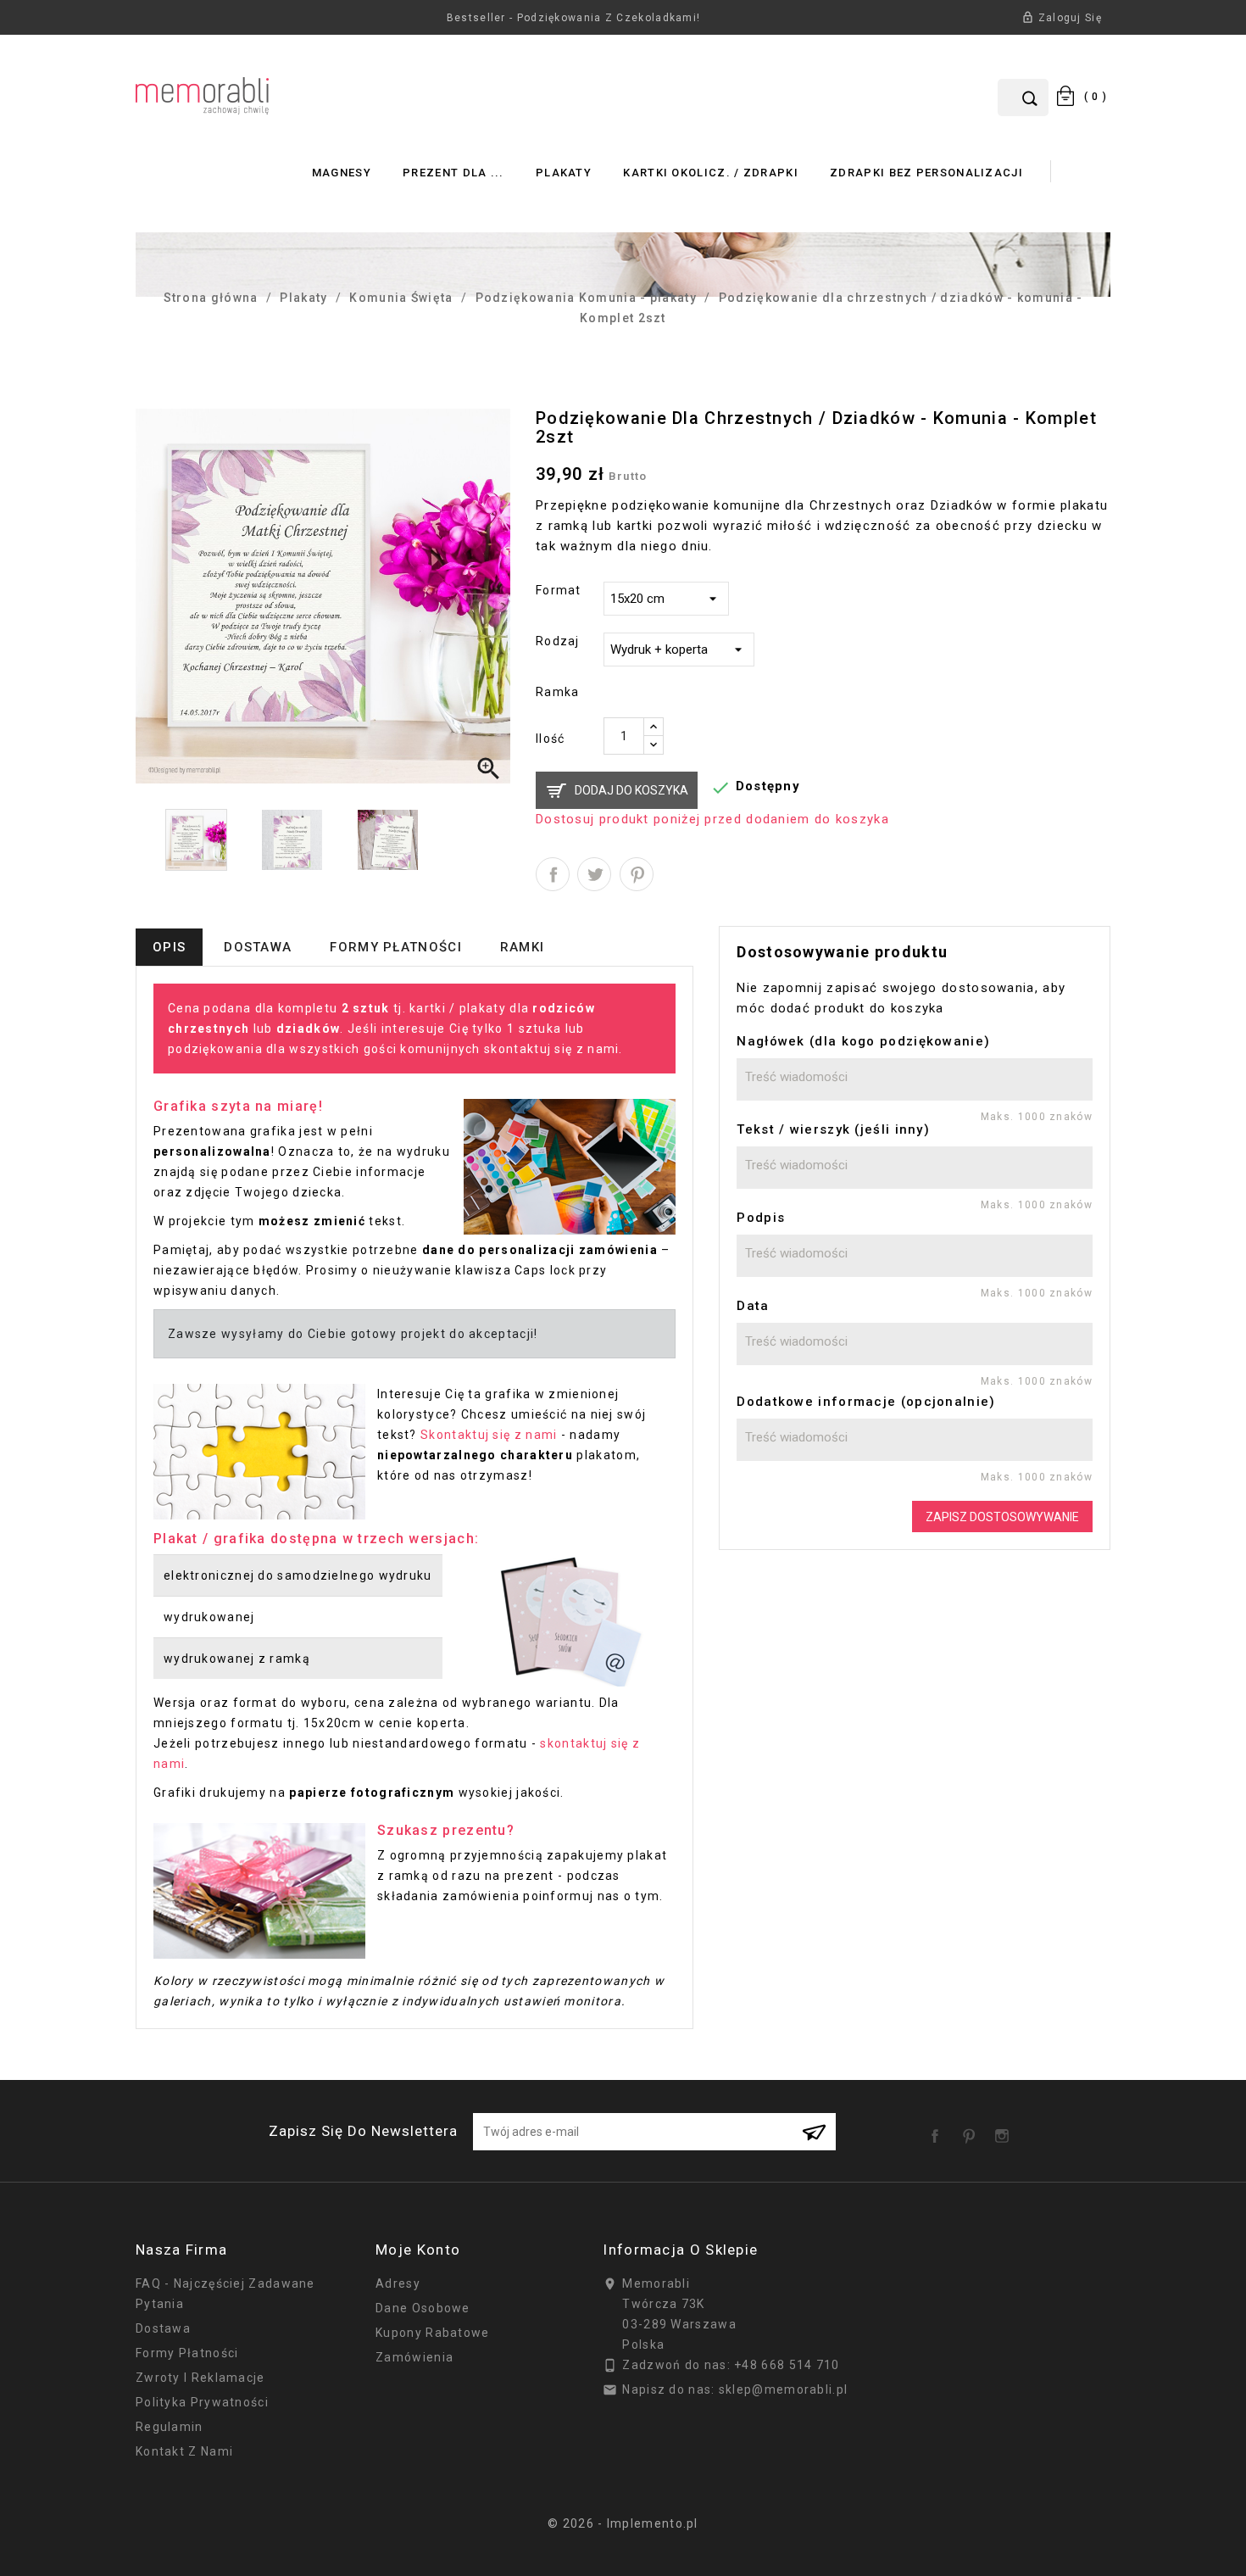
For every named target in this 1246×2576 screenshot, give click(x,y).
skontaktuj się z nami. (553, 1049)
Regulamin (170, 2427)
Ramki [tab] (523, 947)
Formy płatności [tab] (396, 947)
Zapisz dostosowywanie (1002, 1517)
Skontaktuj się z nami (489, 1435)
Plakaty (564, 173)
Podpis (761, 1218)
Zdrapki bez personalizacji (926, 173)
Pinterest (637, 874)
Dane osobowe (423, 2308)
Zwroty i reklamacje (200, 2378)
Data (753, 1306)
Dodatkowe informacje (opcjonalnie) (866, 1402)
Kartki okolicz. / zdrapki (711, 173)
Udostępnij (553, 874)
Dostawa (163, 2328)
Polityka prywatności (202, 2402)
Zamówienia (414, 2357)
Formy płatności (187, 2353)
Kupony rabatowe (433, 2333)
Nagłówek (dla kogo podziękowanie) (863, 1041)
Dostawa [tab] (258, 947)
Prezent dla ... (453, 173)
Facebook (938, 2130)
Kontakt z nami (184, 2451)
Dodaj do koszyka (631, 790)
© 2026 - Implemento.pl (623, 2523)
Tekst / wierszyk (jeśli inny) (833, 1129)
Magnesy (342, 173)
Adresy (398, 2283)
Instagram (1005, 2130)
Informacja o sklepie (680, 2250)
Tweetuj (594, 874)
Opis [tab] (169, 947)
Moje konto (418, 2250)
